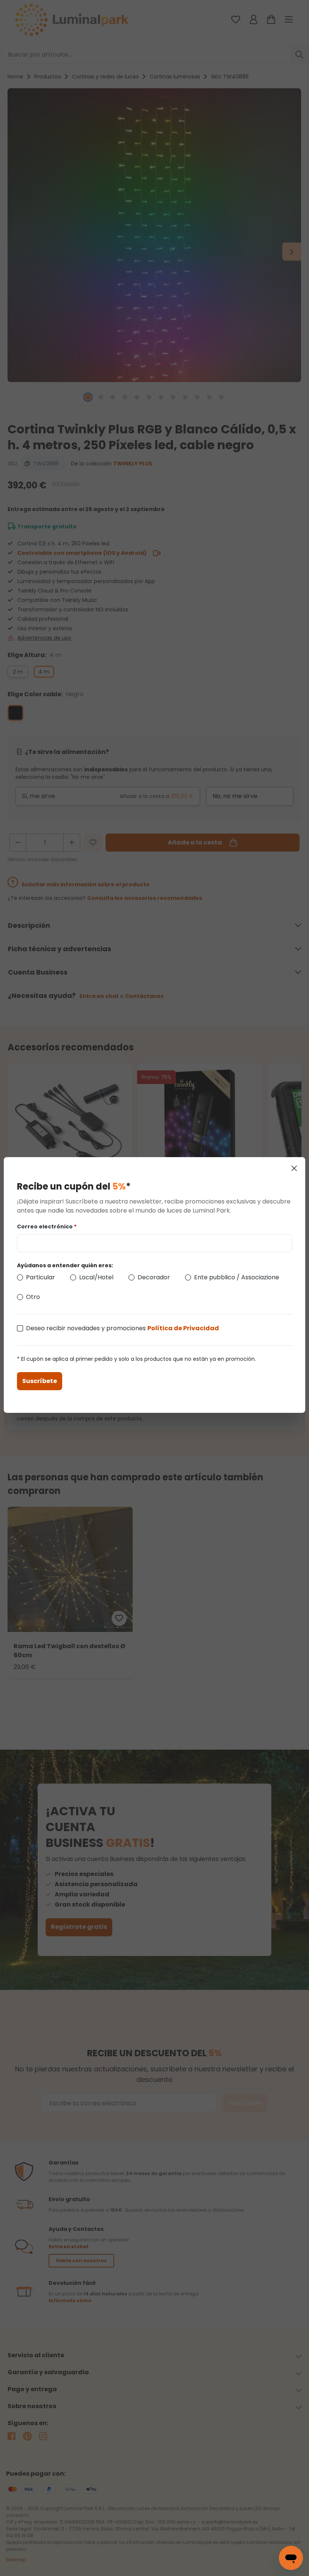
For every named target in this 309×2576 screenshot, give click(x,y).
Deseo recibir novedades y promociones (122, 1328)
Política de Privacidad (183, 1328)
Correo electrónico (47, 1227)
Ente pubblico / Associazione (237, 1277)
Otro (33, 1297)
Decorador (154, 1277)
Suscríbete (40, 1381)
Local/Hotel (96, 1277)
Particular (41, 1277)
